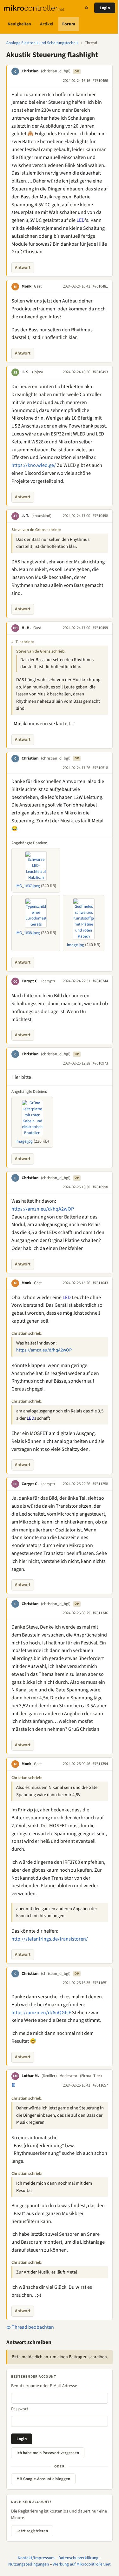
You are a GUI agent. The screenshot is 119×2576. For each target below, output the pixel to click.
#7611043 (100, 1283)
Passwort (20, 2409)
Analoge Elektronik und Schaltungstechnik (42, 43)
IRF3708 (72, 1862)
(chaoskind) (41, 516)
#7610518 (100, 768)
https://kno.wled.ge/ (34, 465)
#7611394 (100, 1764)
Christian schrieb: (27, 1333)
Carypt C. (30, 981)
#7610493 (100, 372)
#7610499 (100, 628)
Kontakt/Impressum (36, 2558)
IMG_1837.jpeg (28, 886)
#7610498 (100, 516)
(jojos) (37, 372)
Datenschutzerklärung (78, 2558)
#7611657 (100, 2085)
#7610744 (100, 981)
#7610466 (100, 81)
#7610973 (100, 1063)
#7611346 (100, 1613)
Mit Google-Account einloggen (43, 2479)
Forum (69, 24)
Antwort (23, 268)
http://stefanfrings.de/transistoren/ (50, 1939)
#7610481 (100, 286)
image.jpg (76, 945)
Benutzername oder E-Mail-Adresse (44, 2386)
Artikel (47, 24)
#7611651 (100, 1983)
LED (81, 220)
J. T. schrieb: (23, 642)
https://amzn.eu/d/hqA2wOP (43, 1209)
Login (105, 8)
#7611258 (100, 1484)
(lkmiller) (49, 2076)
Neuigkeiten (19, 24)
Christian (30, 71)
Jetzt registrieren (32, 2531)
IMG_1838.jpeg (28, 933)
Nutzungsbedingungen (29, 2564)
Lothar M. (30, 2076)
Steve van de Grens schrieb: (36, 530)
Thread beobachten (32, 2327)
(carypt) (48, 981)
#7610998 (100, 1187)
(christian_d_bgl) (56, 71)
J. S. (26, 372)
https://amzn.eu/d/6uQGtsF (41, 2013)
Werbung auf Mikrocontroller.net (82, 2564)
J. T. (25, 516)
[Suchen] (87, 8)
